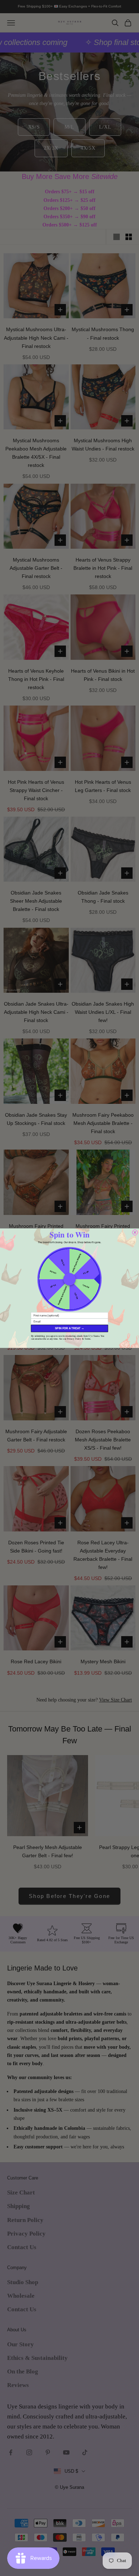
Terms (87, 1338)
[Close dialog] (135, 1232)
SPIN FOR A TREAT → (69, 1328)
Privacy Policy (74, 1338)
